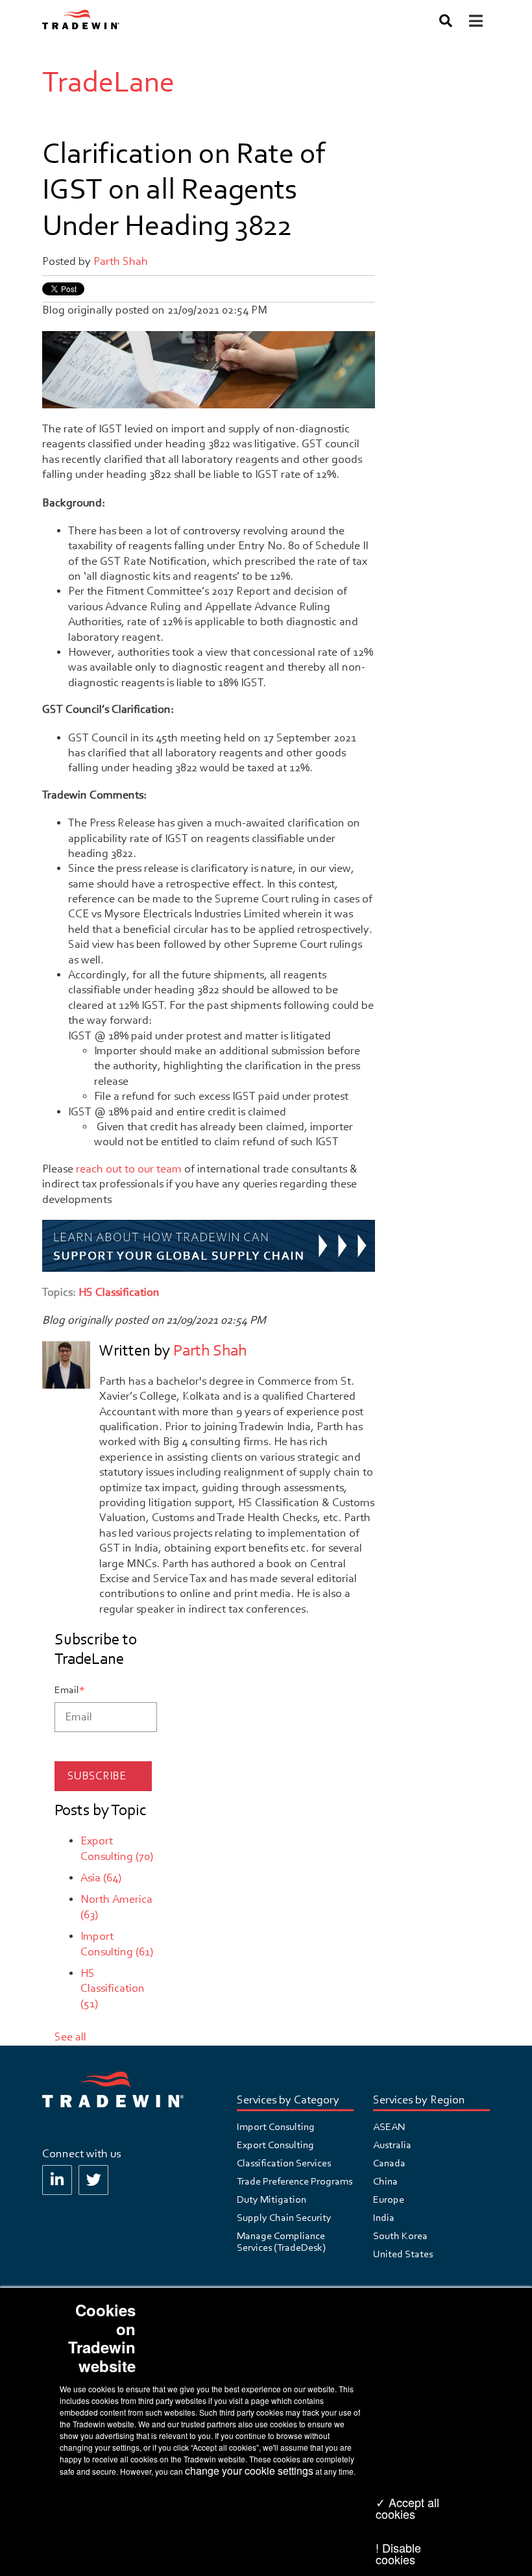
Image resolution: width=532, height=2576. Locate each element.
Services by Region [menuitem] (419, 2100)
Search (444, 23)
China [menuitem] (385, 2181)
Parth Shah (121, 261)
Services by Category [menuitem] (288, 2100)
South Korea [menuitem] (400, 2236)
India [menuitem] (384, 2218)
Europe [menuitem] (389, 2199)
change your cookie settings (249, 2471)
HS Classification (119, 1292)
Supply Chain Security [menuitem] (284, 2218)
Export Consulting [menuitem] (275, 2145)
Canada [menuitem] (389, 2163)
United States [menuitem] (403, 2254)
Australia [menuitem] (392, 2145)
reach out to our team (129, 1169)
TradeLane (108, 82)
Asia (101, 1878)
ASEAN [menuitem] (389, 2127)
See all (70, 2037)
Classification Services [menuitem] (284, 2163)
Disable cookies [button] (398, 2553)
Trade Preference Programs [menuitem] (295, 2181)
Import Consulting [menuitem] (276, 2127)
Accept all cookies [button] (407, 2508)
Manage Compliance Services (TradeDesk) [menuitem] (281, 2242)
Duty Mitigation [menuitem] (272, 2199)
